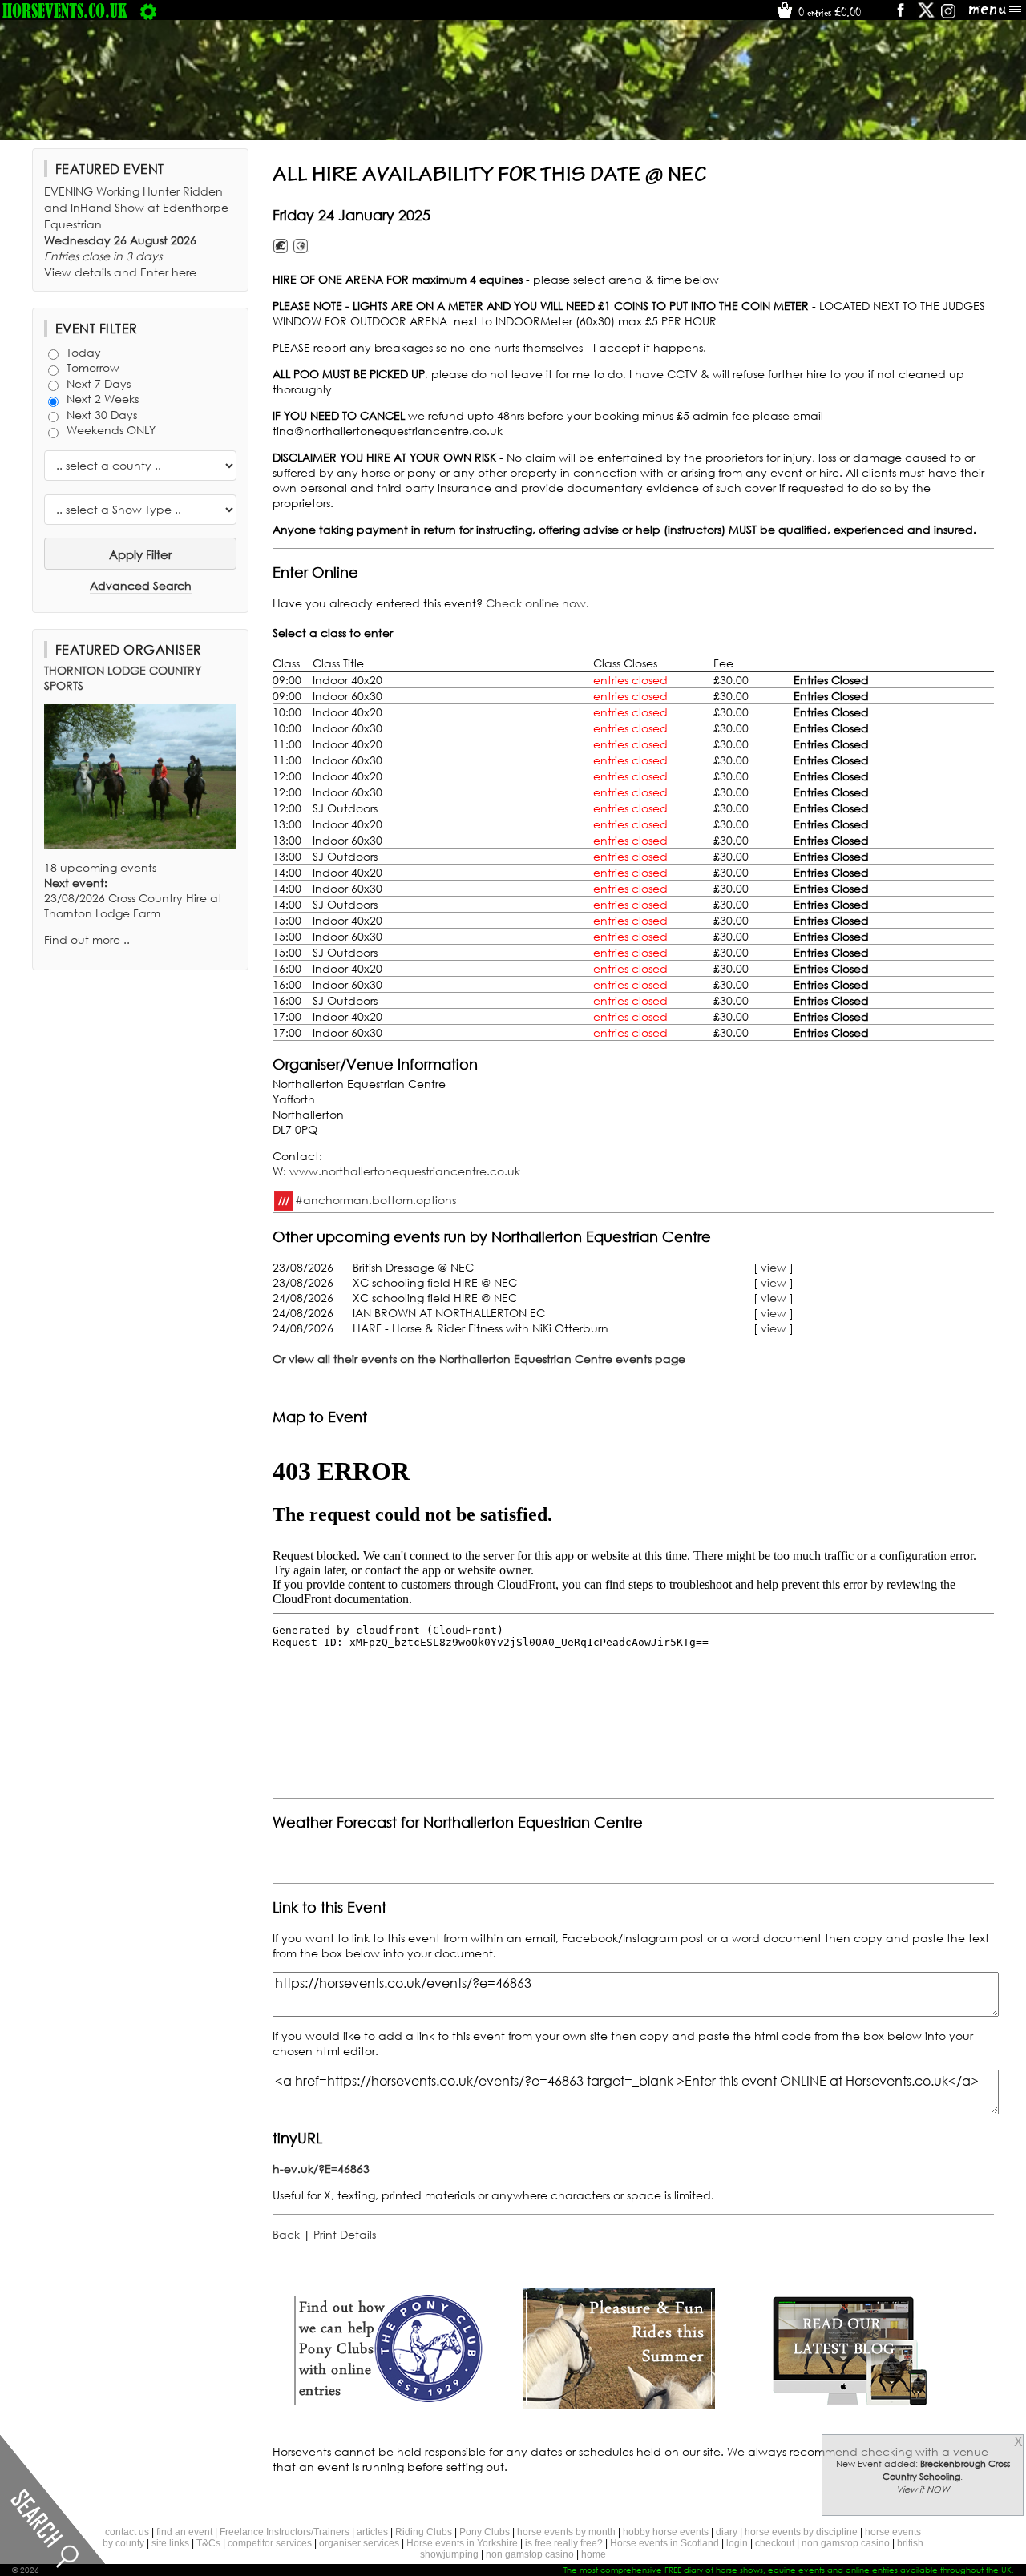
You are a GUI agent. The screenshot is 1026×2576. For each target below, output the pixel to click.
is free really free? (564, 2543)
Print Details (345, 2234)
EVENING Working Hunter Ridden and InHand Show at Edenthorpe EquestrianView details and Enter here (136, 232)
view (774, 1267)
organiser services (359, 2543)
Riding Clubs (424, 2532)
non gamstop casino (846, 2543)
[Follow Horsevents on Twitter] (926, 16)
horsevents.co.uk (65, 10)
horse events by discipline (801, 2532)
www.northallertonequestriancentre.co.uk (405, 1171)
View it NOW (923, 2489)
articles (372, 2532)
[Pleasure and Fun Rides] (619, 2404)
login (737, 2543)
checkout (775, 2543)
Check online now (536, 603)
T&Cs (208, 2543)
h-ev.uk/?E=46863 (321, 2169)
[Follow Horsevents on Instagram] (948, 16)
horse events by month (566, 2532)
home (594, 2554)
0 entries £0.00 (828, 12)
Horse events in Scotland (664, 2543)
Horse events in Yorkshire (462, 2543)
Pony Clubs (485, 2532)
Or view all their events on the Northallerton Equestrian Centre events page (479, 1359)
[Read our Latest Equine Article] (850, 2404)
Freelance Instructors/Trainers (285, 2532)
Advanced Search (141, 585)
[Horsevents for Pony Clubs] (388, 2404)
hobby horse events (666, 2532)
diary (727, 2532)
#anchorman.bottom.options (376, 1199)
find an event (184, 2532)
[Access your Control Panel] (148, 10)
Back (286, 2234)
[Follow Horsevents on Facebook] (900, 16)
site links (170, 2543)
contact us (127, 2532)
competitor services (270, 2543)
